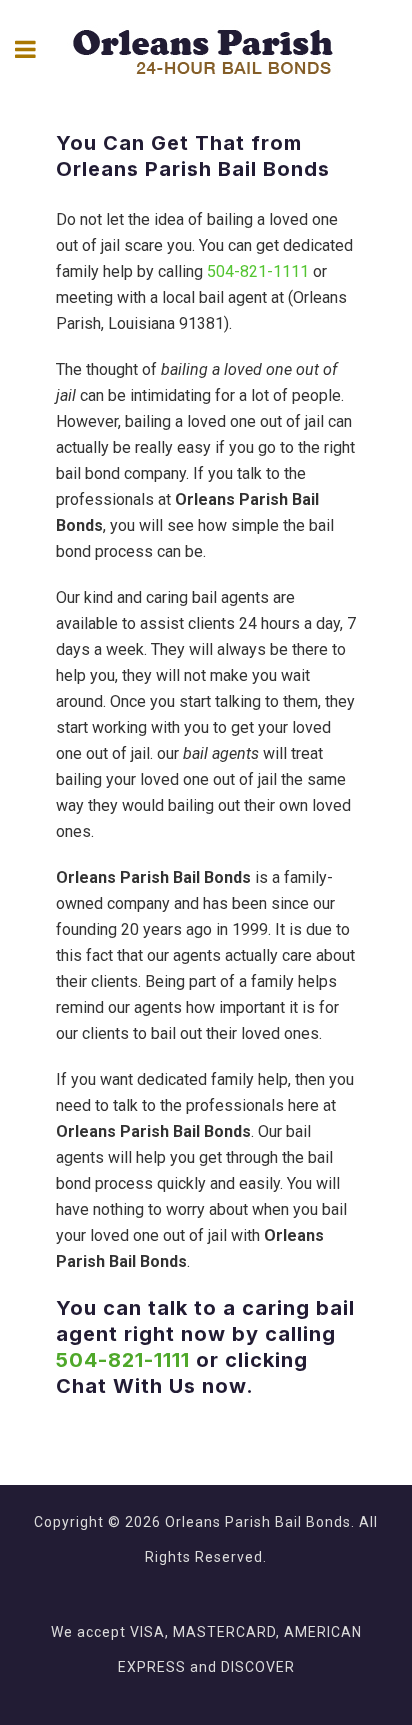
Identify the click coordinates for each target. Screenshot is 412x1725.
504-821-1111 (258, 271)
